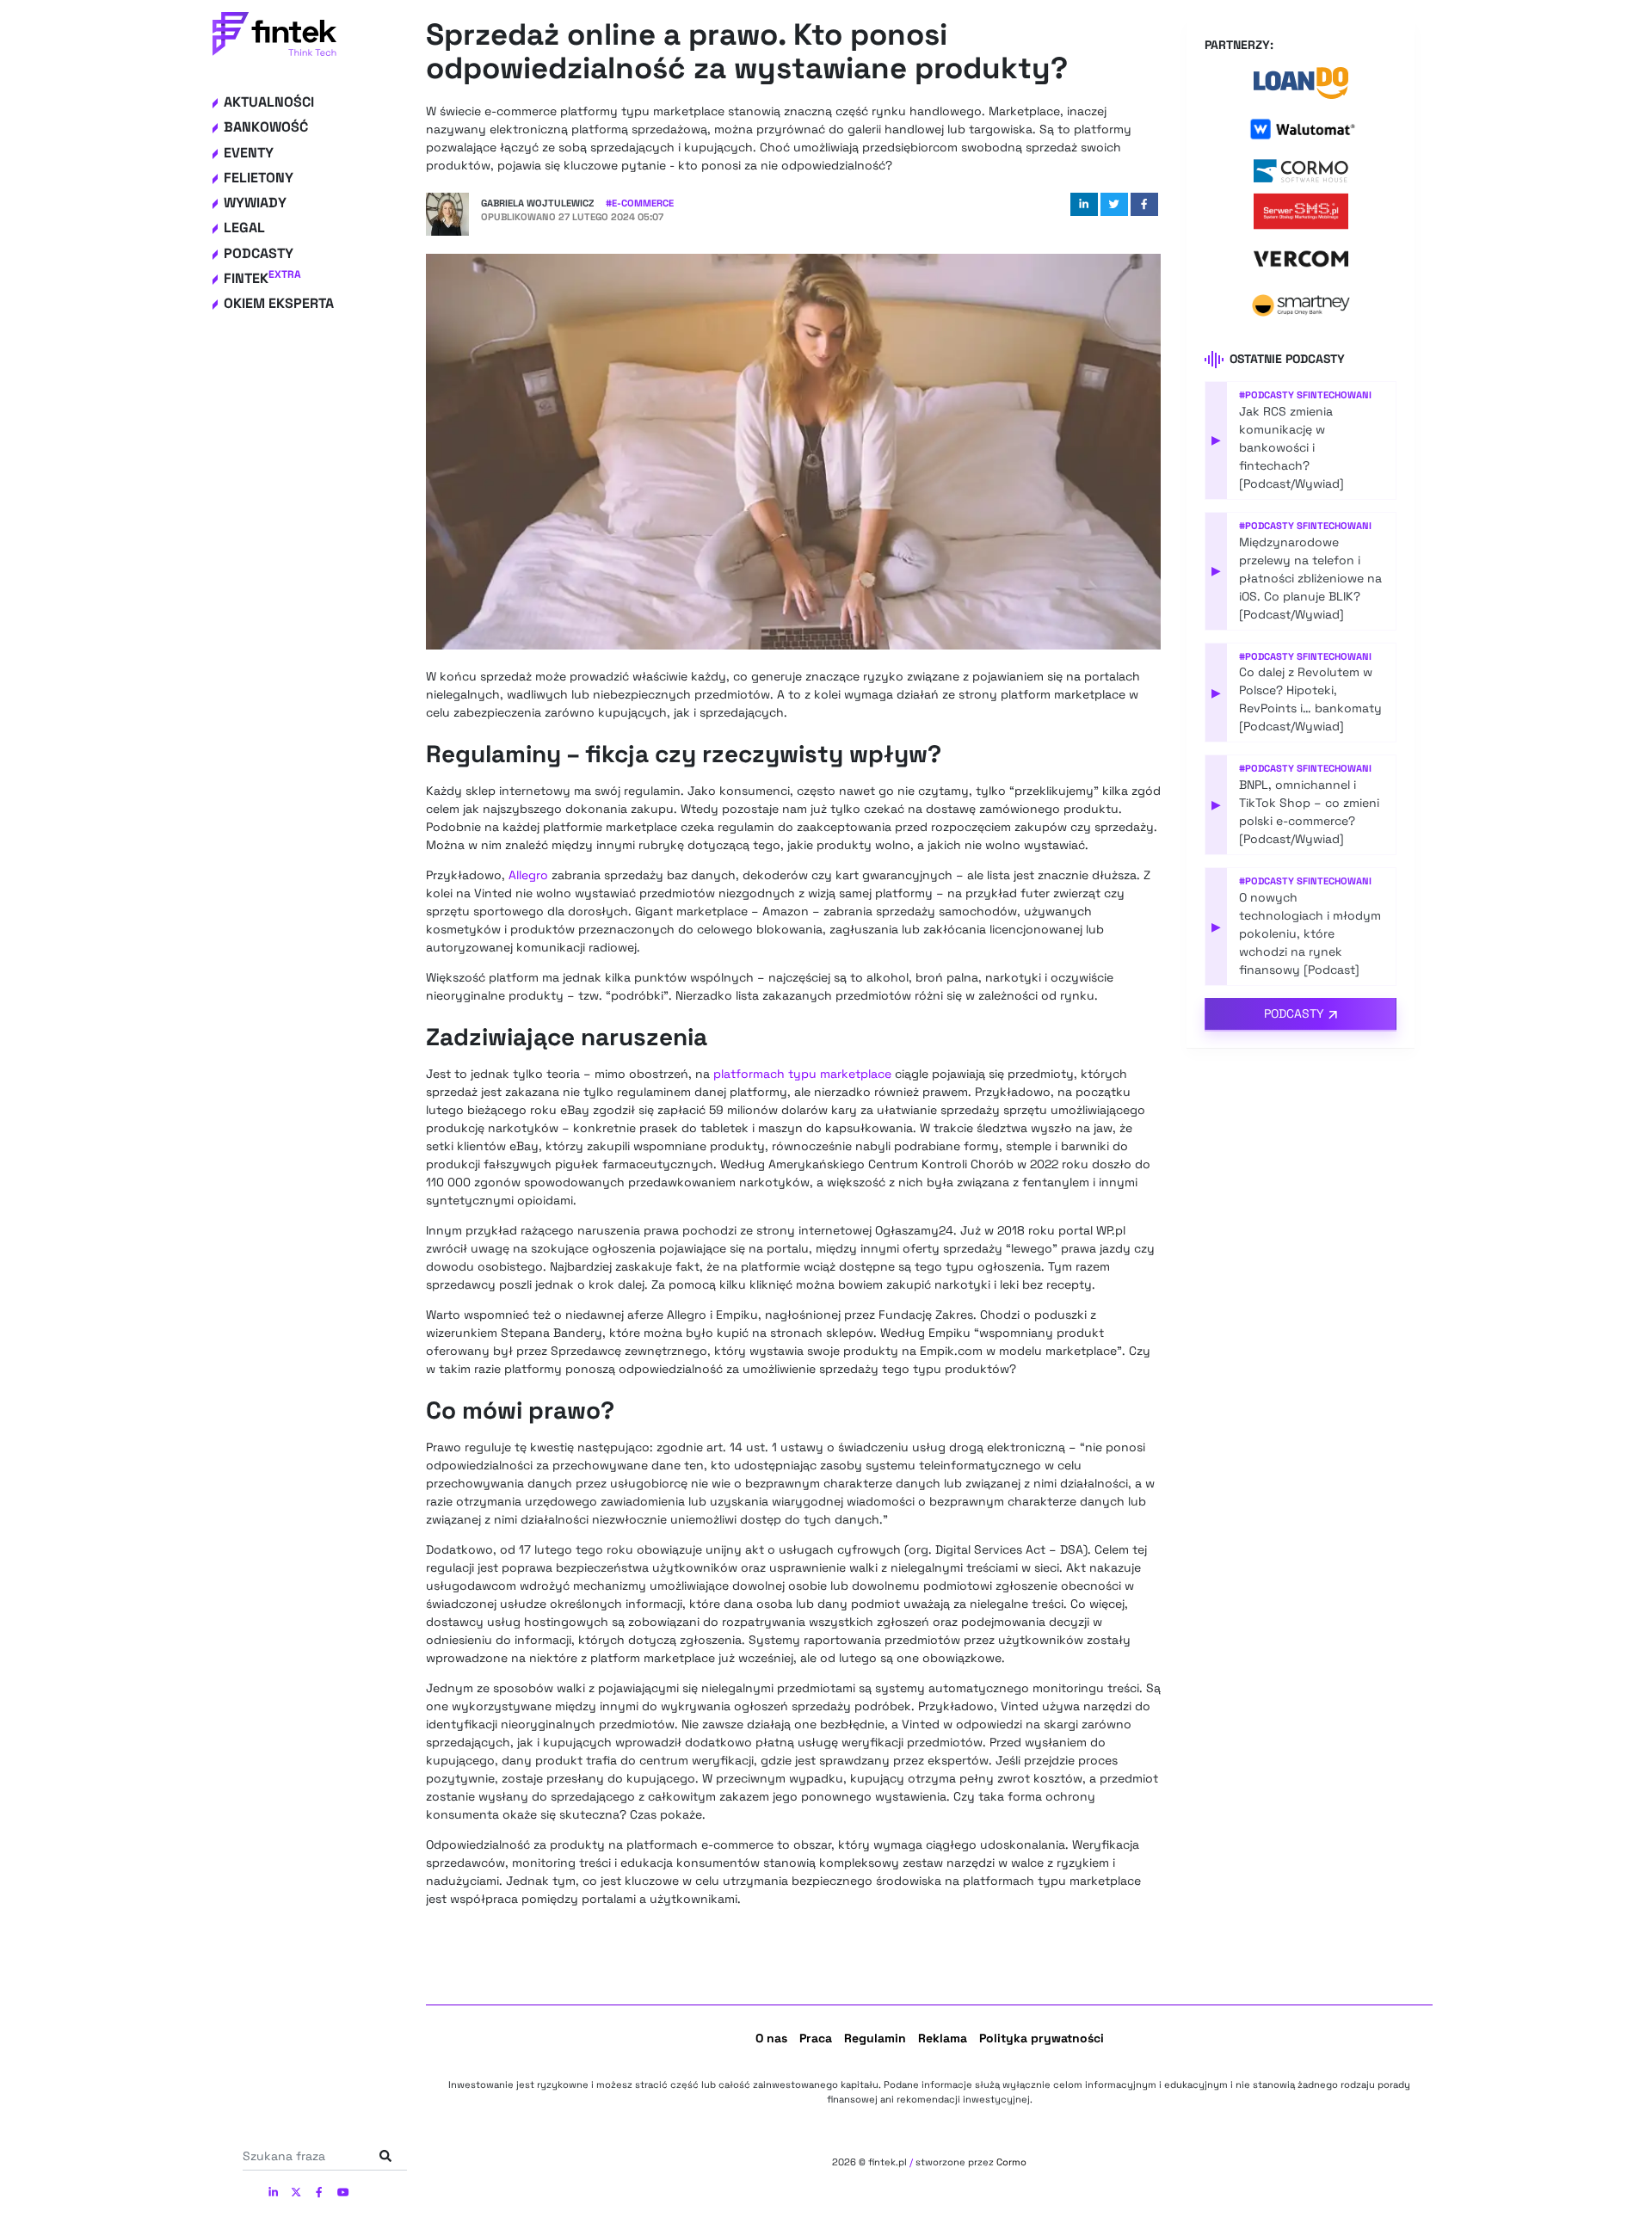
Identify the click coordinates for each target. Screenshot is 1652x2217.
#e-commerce (640, 203)
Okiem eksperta (279, 303)
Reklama (943, 2038)
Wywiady (255, 203)
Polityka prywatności (1042, 2038)
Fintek (262, 278)
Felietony (259, 178)
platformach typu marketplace (802, 1074)
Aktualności (269, 102)
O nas (771, 2038)
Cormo (1011, 2162)
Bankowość (266, 127)
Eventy (249, 153)
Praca (816, 2038)
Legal (244, 228)
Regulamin (875, 2038)
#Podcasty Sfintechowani (1305, 395)
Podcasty (259, 253)
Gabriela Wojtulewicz (537, 203)
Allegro (528, 875)
